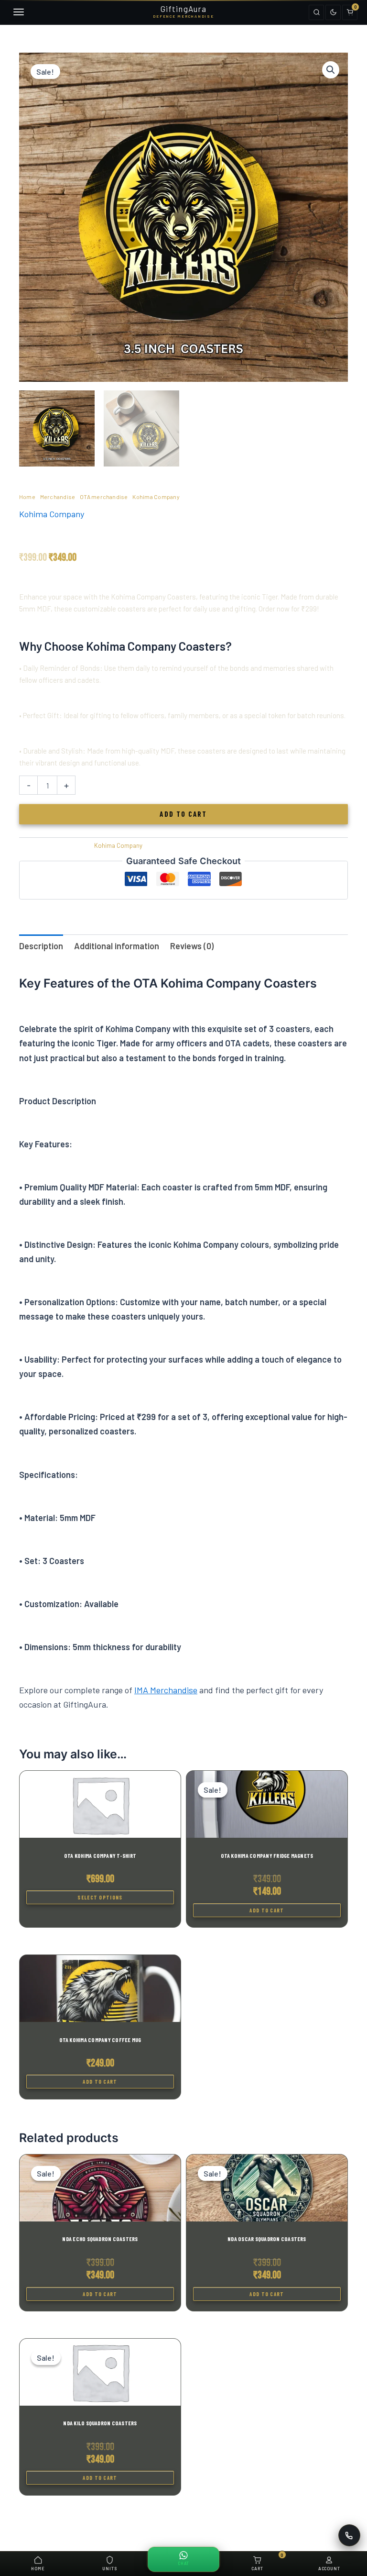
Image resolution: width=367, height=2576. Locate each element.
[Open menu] (17, 12)
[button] (331, 70)
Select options (100, 1897)
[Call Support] (349, 2535)
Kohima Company (156, 497)
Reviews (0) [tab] (192, 946)
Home (27, 497)
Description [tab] (41, 946)
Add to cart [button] (267, 1910)
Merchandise (58, 497)
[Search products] (316, 12)
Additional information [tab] (117, 946)
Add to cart (183, 814)
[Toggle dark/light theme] (333, 12)
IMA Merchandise (166, 1690)
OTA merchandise (104, 497)
